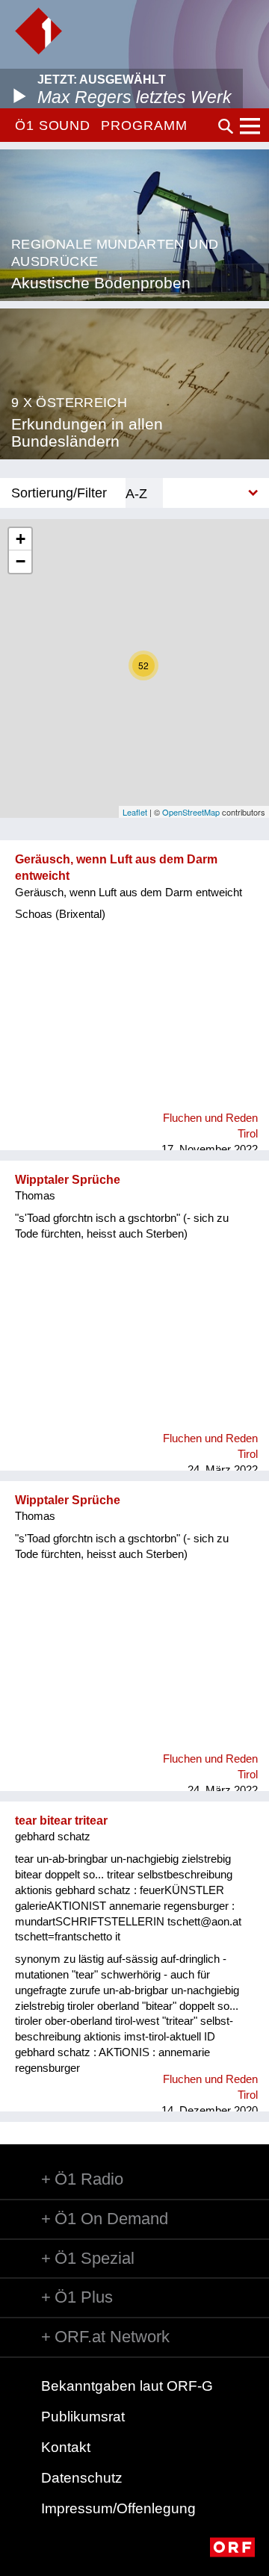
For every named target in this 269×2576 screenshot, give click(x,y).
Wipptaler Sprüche (68, 1180)
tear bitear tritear (61, 1821)
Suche (226, 126)
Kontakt (66, 2447)
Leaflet (135, 812)
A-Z (136, 493)
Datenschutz (82, 2478)
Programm (144, 125)
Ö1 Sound (53, 125)
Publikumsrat (83, 2417)
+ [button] (21, 539)
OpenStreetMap (191, 812)
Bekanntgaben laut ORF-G (127, 2386)
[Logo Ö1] (38, 31)
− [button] (21, 561)
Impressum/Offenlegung (118, 2508)
